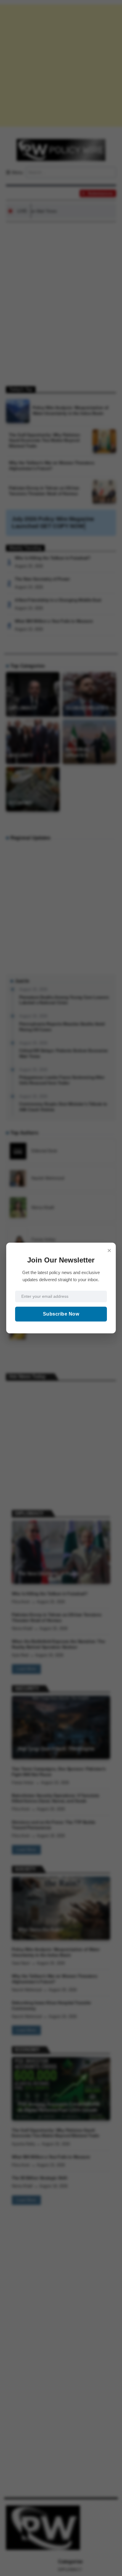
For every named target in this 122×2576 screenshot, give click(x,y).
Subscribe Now (61, 1314)
